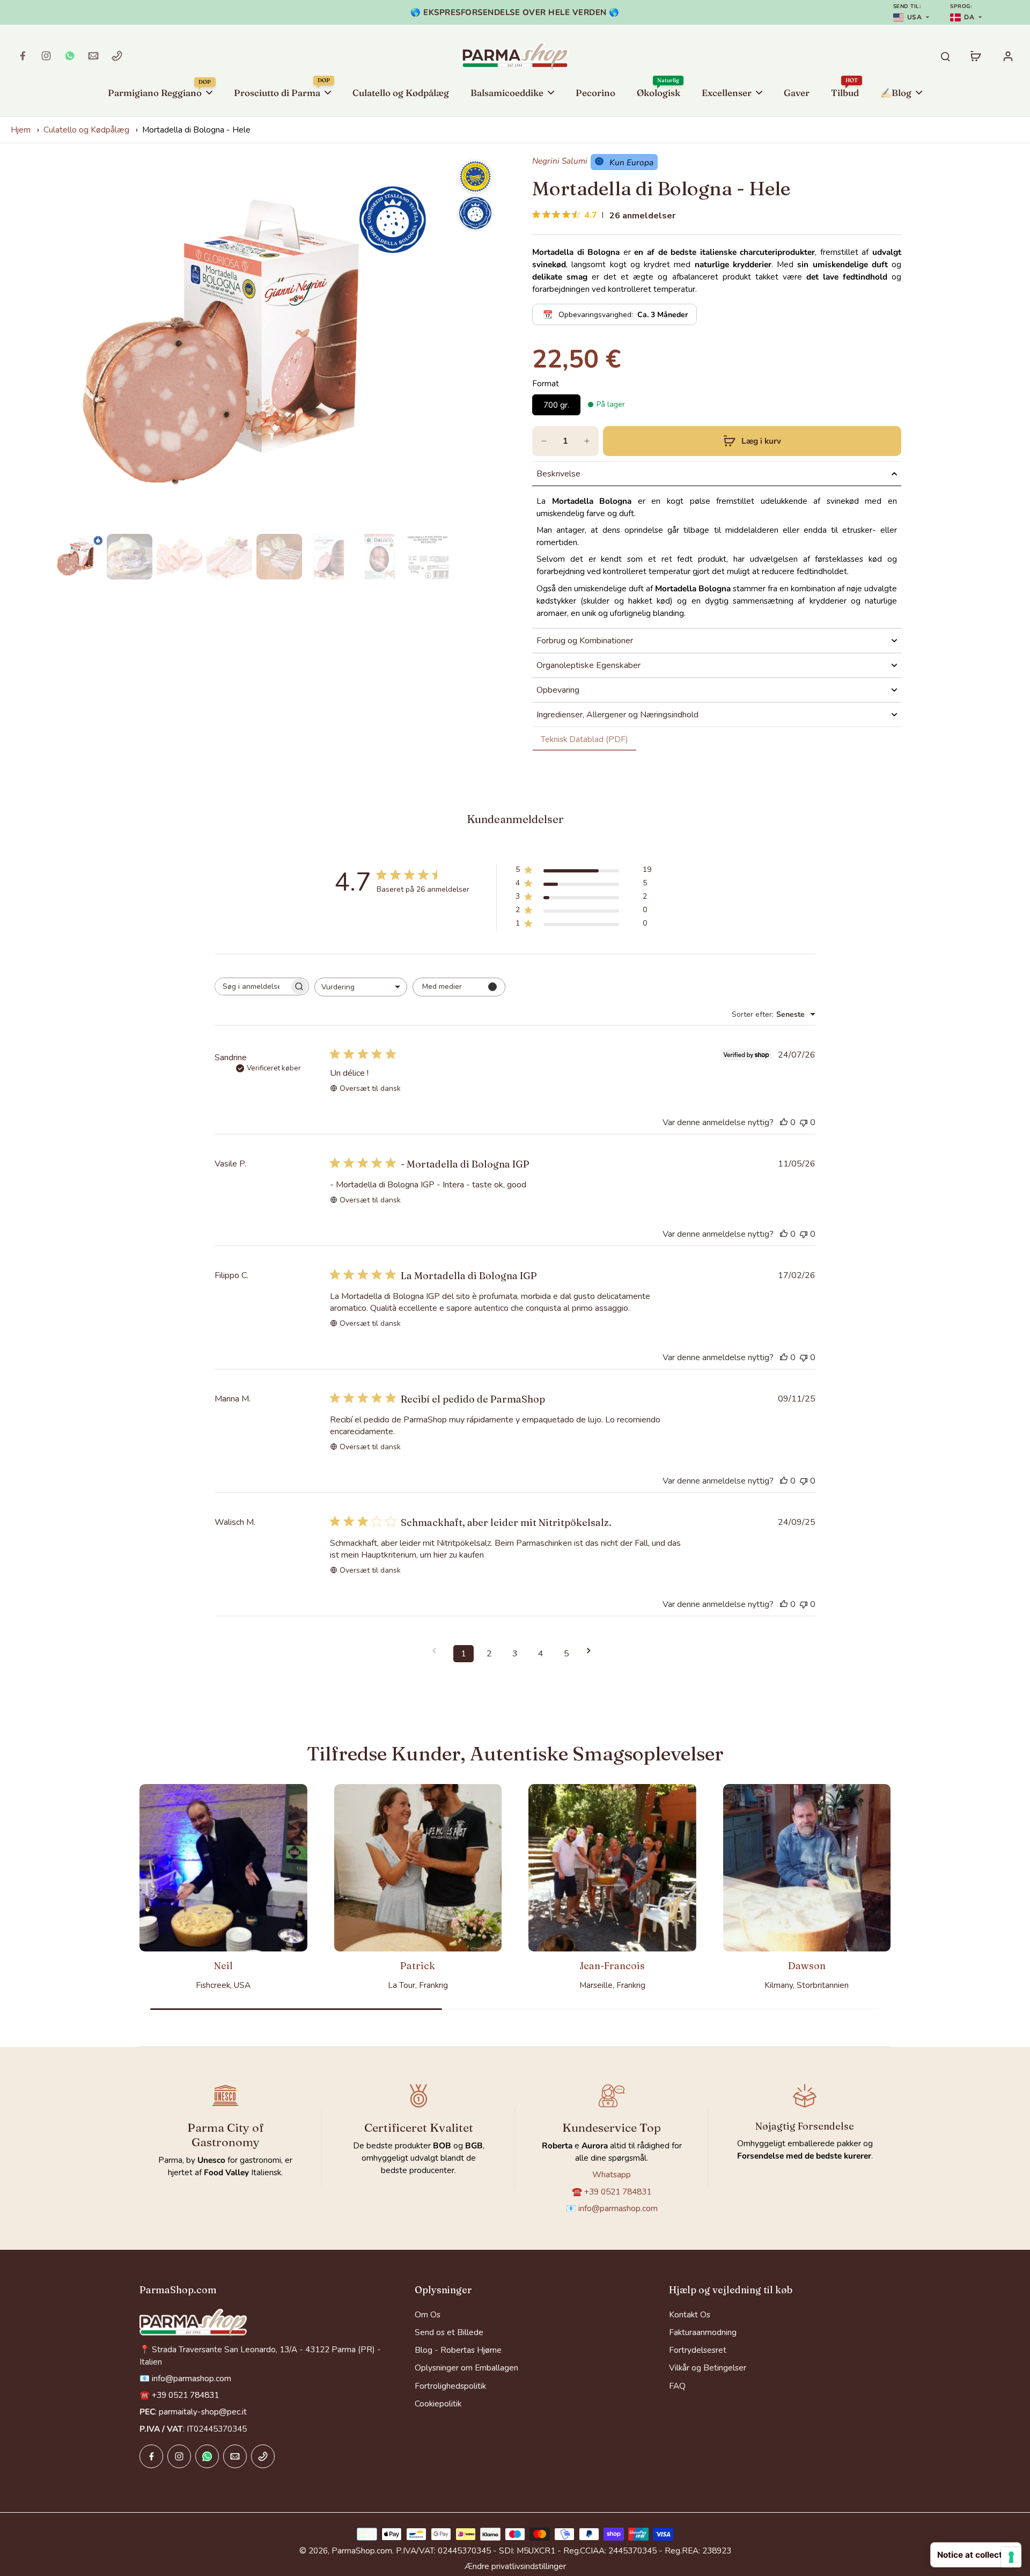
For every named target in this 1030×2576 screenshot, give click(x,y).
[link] (584, 739)
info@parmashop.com (618, 2208)
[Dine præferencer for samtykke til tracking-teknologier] (1011, 2557)
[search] (945, 56)
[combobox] (361, 987)
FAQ (677, 2386)
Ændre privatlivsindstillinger (515, 2566)
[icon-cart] (975, 56)
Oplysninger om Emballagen (466, 2368)
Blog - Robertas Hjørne (458, 2350)
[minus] (544, 441)
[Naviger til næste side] (592, 1651)
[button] (752, 441)
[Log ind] (1007, 56)
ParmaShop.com (362, 2551)
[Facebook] (23, 56)
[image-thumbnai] (80, 557)
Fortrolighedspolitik (450, 2386)
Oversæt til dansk (370, 1088)
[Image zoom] (254, 342)
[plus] (587, 441)
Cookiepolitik (438, 2403)
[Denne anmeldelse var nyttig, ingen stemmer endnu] (784, 1122)
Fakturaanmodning (703, 2332)
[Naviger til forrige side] (438, 1651)
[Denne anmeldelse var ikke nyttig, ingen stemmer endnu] (804, 1122)
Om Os (428, 2314)
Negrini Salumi (560, 161)
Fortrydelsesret (698, 2350)
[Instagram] (46, 56)
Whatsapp (612, 2174)
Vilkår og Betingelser (708, 2368)
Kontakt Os (690, 2314)
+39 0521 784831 (618, 2192)
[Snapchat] (70, 56)
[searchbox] (252, 986)
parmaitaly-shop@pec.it (203, 2412)
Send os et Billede (449, 2332)
